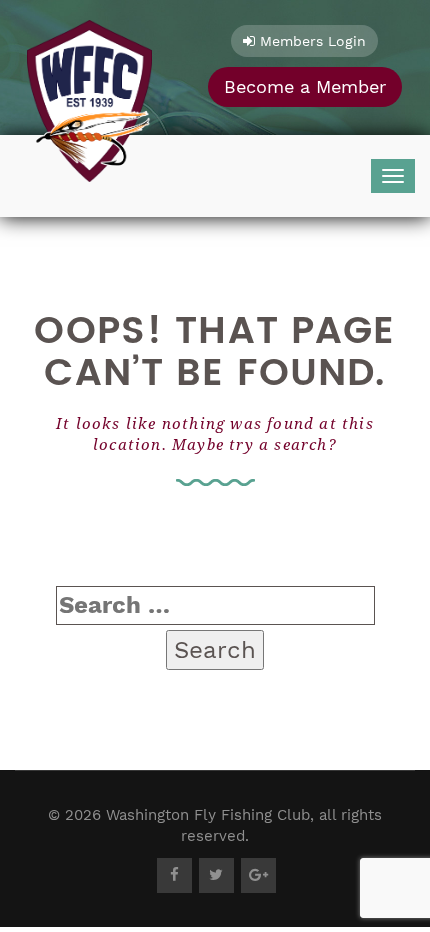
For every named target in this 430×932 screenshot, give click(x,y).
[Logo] (89, 96)
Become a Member (305, 86)
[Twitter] (216, 875)
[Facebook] (174, 875)
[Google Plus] (258, 875)
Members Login (310, 41)
